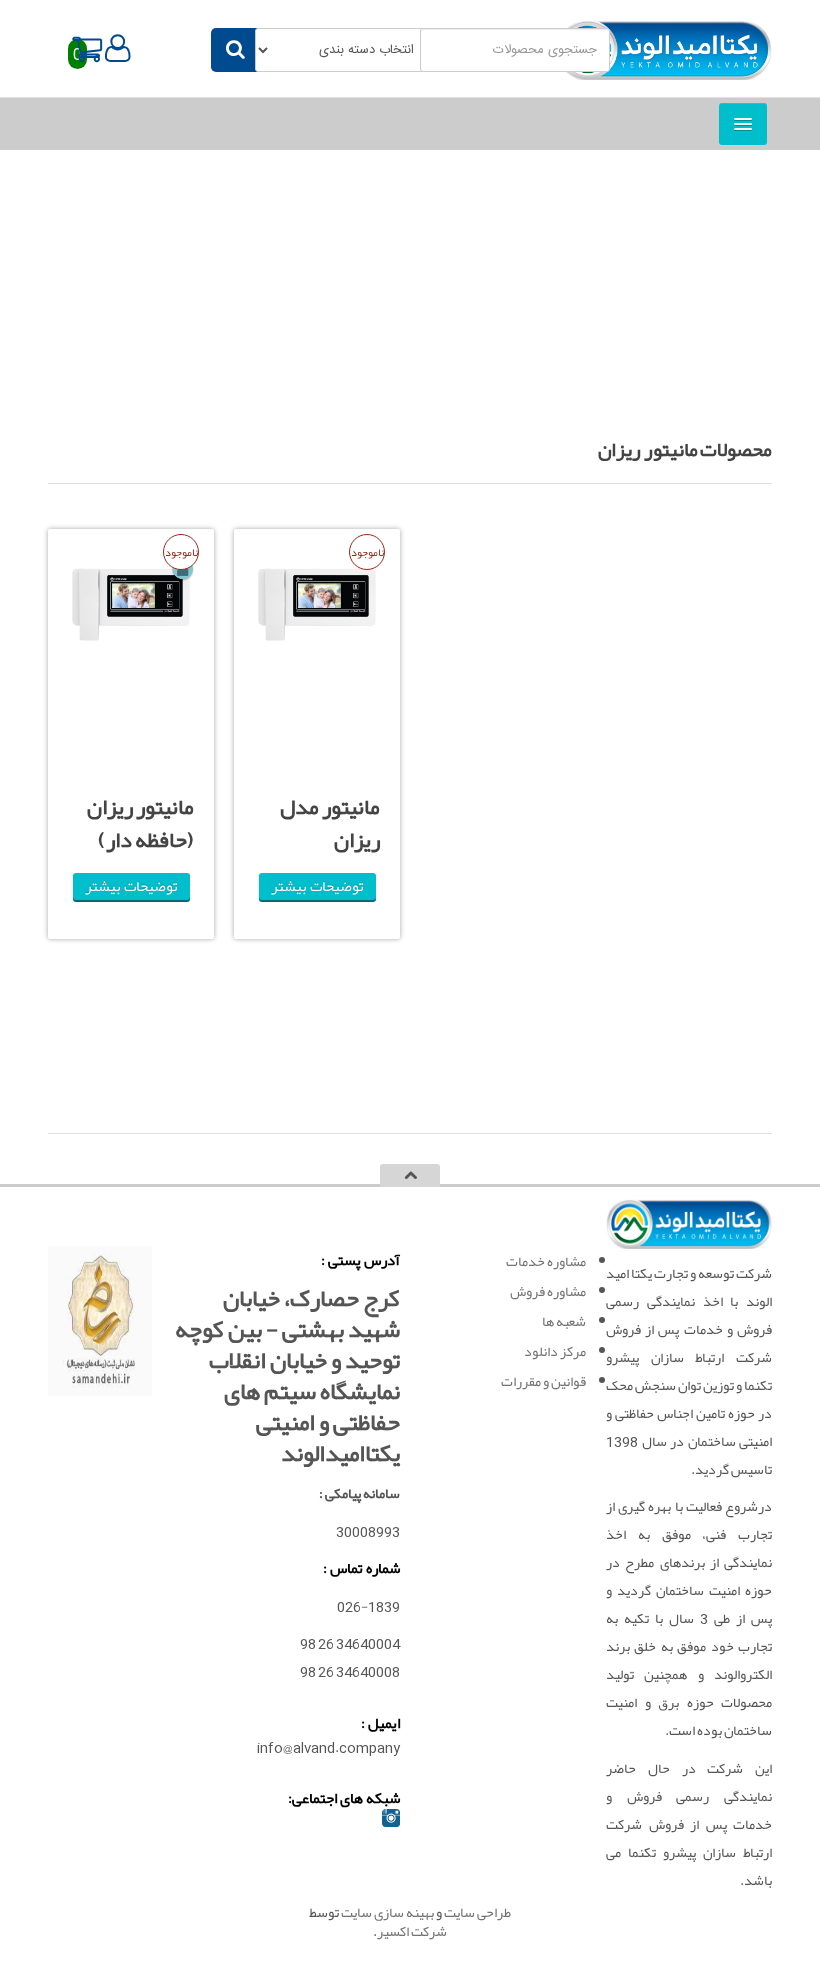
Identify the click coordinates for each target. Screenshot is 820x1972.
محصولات (423, 325)
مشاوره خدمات (546, 1261)
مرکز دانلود (555, 1351)
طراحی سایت (477, 1912)
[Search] (235, 50)
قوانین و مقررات (543, 1381)
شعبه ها (564, 1321)
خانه (475, 325)
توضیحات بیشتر (317, 886)
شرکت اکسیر (412, 1931)
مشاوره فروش (548, 1291)
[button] (118, 49)
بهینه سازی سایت (387, 1912)
